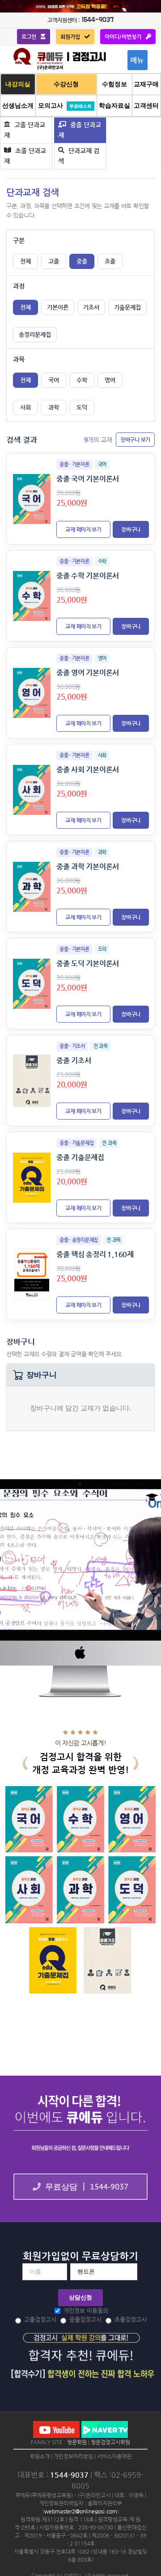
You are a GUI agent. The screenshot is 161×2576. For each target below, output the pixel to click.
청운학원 (77, 2442)
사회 (25, 407)
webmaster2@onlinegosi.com (81, 2511)
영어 (110, 380)
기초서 (91, 307)
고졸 (54, 261)
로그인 (29, 37)
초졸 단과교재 (25, 156)
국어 (54, 380)
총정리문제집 (35, 334)
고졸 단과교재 (25, 130)
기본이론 (58, 307)
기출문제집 (127, 307)
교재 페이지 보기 (83, 529)
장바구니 (131, 529)
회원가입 (70, 37)
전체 (25, 261)
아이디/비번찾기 (123, 37)
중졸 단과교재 (80, 130)
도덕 (82, 407)
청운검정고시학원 (110, 2442)
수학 (82, 380)
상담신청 (80, 2297)
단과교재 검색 (79, 156)
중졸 (82, 261)
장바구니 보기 (135, 440)
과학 (54, 407)
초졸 (110, 261)
